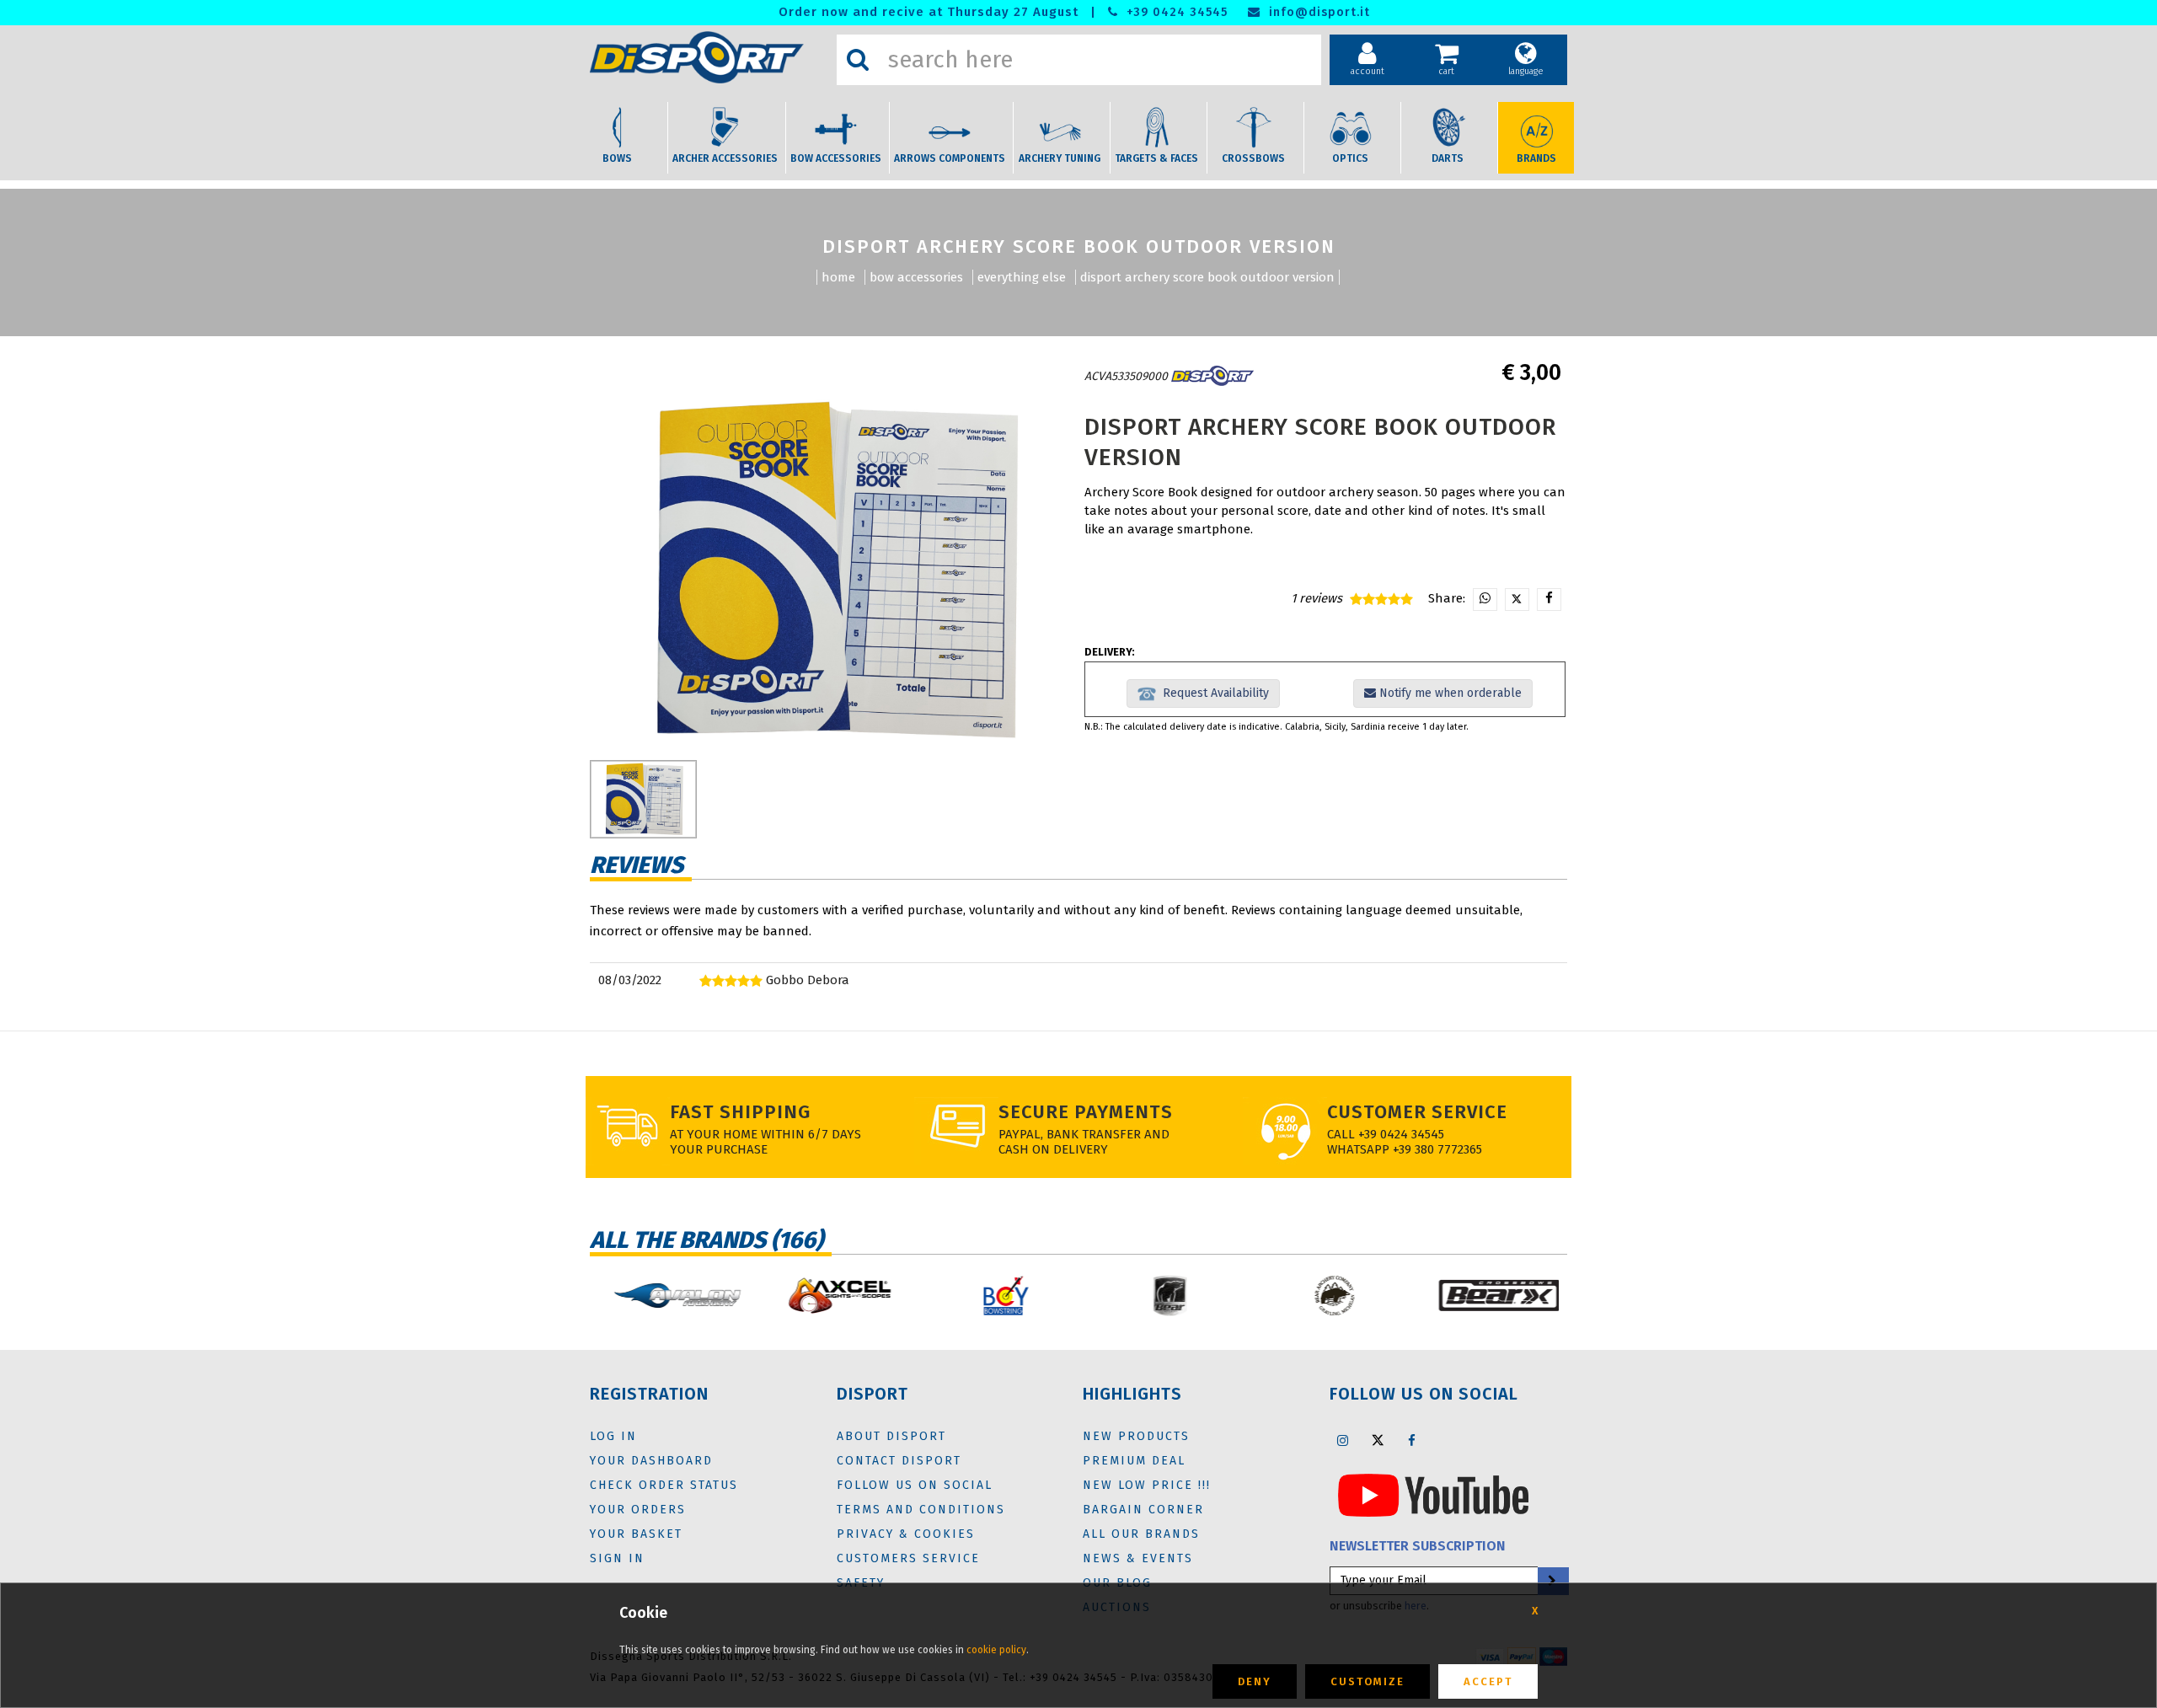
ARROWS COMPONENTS (950, 158)
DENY (1255, 1681)
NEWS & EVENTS (1138, 1558)
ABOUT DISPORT (891, 1436)
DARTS (1448, 158)
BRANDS (1536, 158)
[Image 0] (643, 799)
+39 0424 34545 (1175, 12)
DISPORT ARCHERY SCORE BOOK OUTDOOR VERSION (1207, 277)
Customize (1368, 1681)
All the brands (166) (707, 1240)
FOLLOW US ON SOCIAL (915, 1485)
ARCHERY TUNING (1060, 158)
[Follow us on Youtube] (1433, 1494)
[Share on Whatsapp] (1485, 600)
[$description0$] (668, 1296)
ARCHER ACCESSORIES (725, 158)
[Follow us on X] (1378, 1440)
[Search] (858, 60)
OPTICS (1350, 158)
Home (838, 277)
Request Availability (1212, 693)
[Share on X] (1517, 600)
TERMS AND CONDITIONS (921, 1510)
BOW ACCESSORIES (836, 158)
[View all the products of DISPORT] (1212, 376)
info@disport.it (1317, 12)
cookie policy (996, 1650)
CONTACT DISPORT (899, 1461)
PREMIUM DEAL (1134, 1461)
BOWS (617, 158)
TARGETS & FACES (1156, 158)
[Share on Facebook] (1549, 600)
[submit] (1552, 1581)
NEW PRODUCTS (1136, 1436)
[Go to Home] (709, 57)
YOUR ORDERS (638, 1510)
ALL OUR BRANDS (1141, 1534)
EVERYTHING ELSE (1022, 277)
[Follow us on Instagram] (1343, 1440)
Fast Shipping (740, 1112)
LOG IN (613, 1436)
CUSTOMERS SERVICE (908, 1558)
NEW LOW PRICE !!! (1147, 1485)
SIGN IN (617, 1558)
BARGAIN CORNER (1143, 1510)
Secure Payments (1086, 1112)
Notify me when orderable (1449, 693)
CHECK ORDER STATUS (664, 1485)
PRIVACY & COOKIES (906, 1534)
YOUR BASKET (636, 1534)
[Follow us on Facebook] (1412, 1440)
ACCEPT (1488, 1681)
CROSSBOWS (1253, 158)
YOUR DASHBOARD (651, 1461)
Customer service (1417, 1112)
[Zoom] (832, 571)
